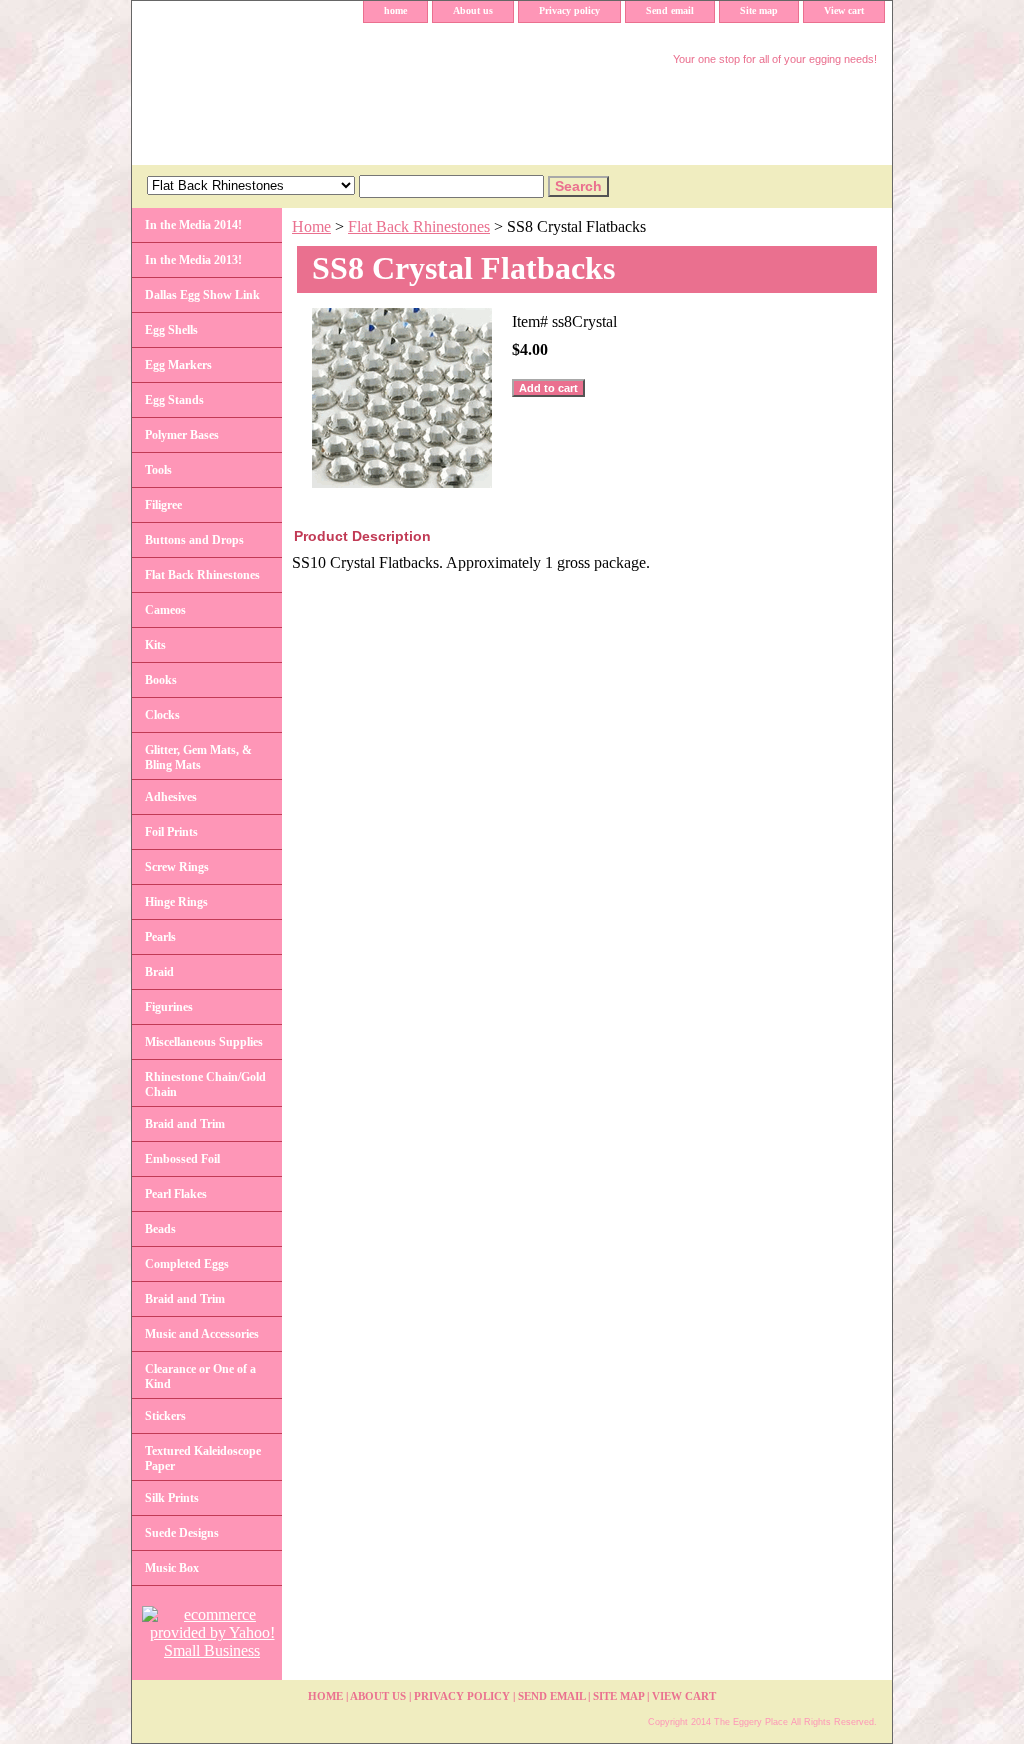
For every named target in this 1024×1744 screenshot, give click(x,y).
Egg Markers (178, 365)
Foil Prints (171, 832)
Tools (158, 470)
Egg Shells (171, 330)
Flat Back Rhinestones (419, 226)
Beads (160, 1229)
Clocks (162, 715)
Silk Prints (172, 1498)
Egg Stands (174, 400)
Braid (159, 972)
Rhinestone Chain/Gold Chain (205, 1084)
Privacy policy (569, 10)
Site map (759, 10)
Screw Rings (177, 867)
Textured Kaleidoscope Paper (203, 1458)
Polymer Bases (182, 435)
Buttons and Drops (194, 540)
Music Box (172, 1568)
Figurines (169, 1007)
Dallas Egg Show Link (202, 295)
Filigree (163, 505)
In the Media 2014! (193, 225)
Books (161, 680)
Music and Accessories (202, 1334)
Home (311, 226)
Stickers (165, 1416)
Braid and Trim (185, 1124)
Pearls (160, 937)
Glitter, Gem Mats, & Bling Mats (198, 757)
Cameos (165, 610)
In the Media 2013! (193, 260)
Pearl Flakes (176, 1194)
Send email (670, 10)
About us (473, 10)
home (395, 10)
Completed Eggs (187, 1264)
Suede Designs (182, 1533)
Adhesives (171, 797)
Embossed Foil (182, 1159)
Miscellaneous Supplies (204, 1042)
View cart (844, 10)
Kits (155, 645)
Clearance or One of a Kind (200, 1376)
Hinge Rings (176, 902)
